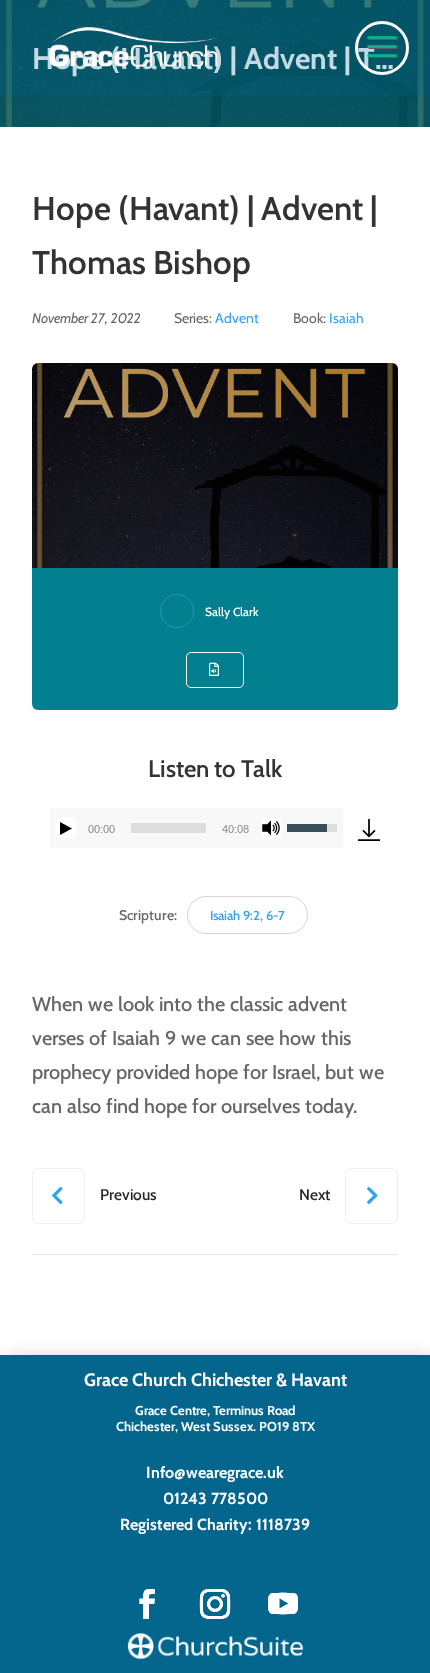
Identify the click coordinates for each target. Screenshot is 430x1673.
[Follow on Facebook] (147, 1604)
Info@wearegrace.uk (215, 1472)
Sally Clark (232, 611)
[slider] (168, 828)
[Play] (66, 828)
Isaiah (346, 318)
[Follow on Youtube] (283, 1604)
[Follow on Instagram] (215, 1604)
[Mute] (271, 828)
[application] (196, 828)
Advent (237, 318)
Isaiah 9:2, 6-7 (247, 915)
